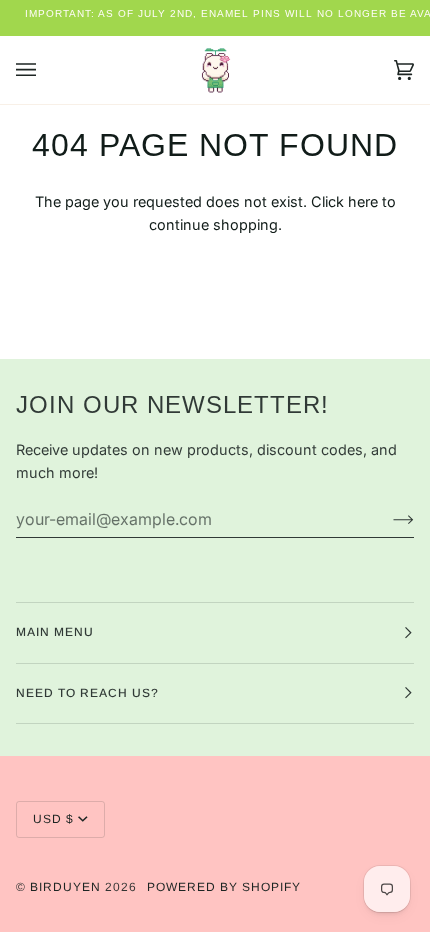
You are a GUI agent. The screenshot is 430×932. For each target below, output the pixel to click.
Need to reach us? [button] (87, 693)
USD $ (53, 819)
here (363, 201)
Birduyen (65, 887)
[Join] (387, 519)
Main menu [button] (55, 632)
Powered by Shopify (224, 887)
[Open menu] (46, 70)
